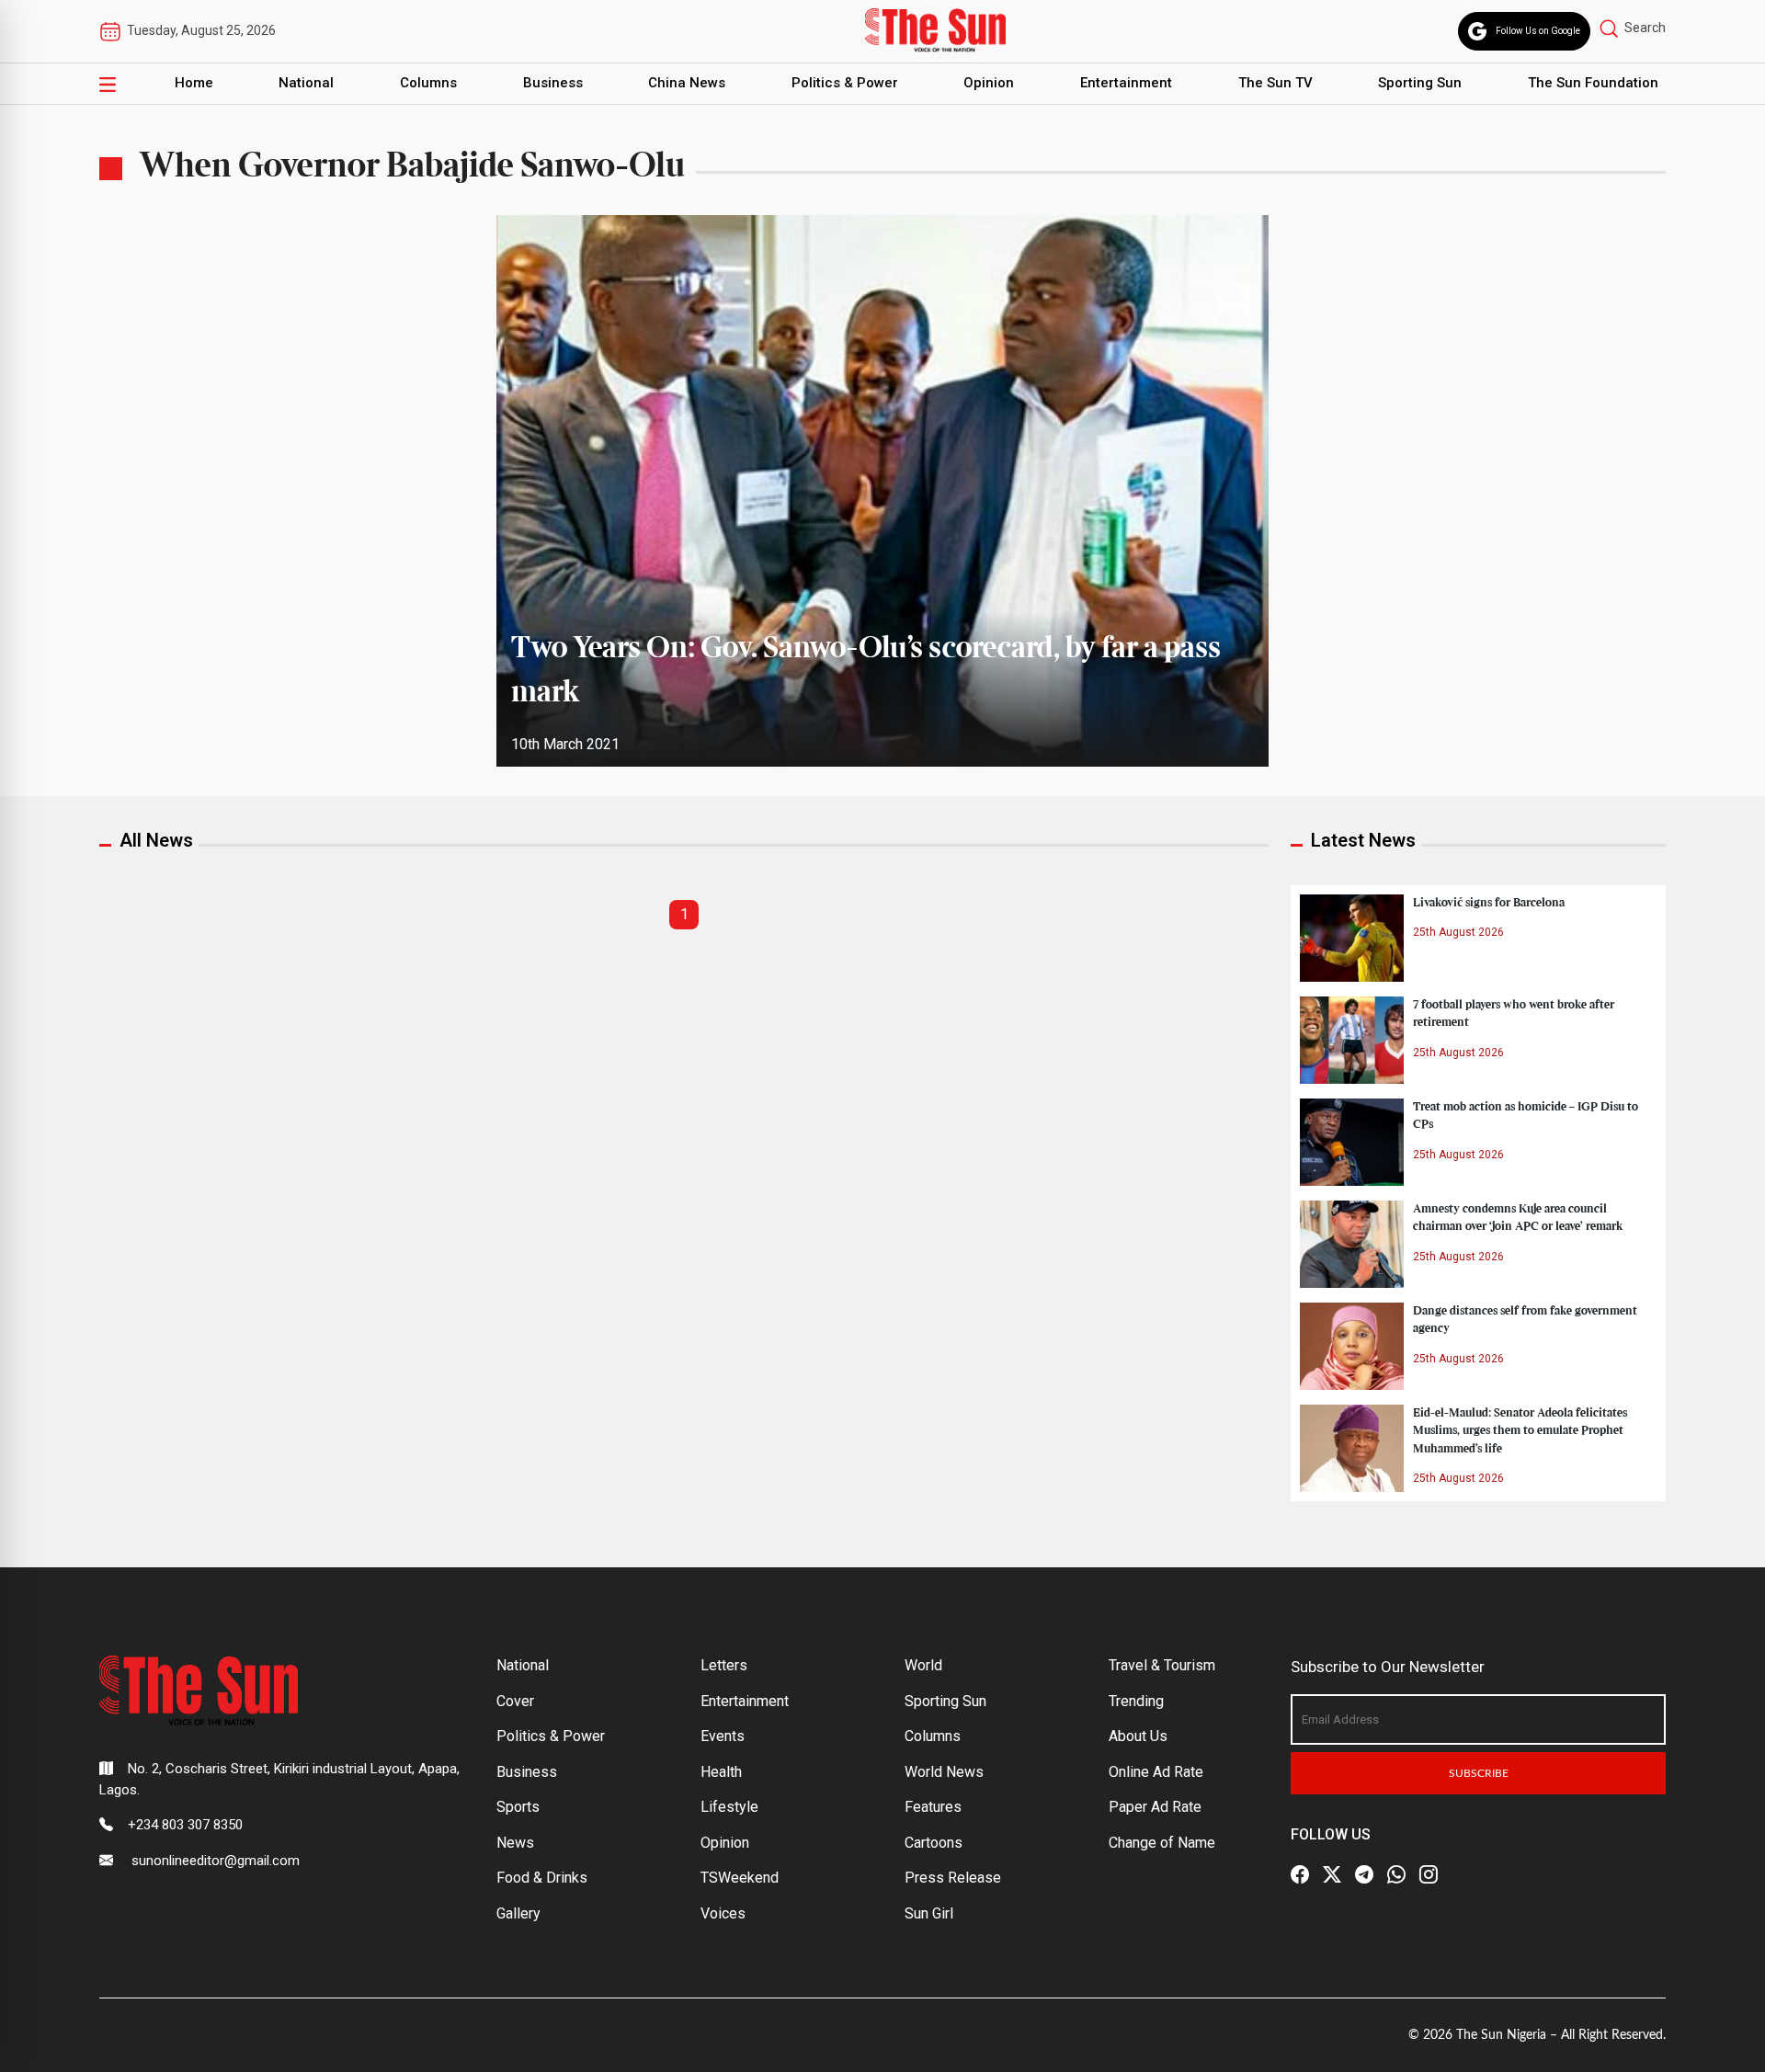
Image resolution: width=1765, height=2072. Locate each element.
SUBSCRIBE (1479, 1773)
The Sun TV (1275, 83)
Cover (515, 1701)
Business (553, 83)
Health (721, 1772)
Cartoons (934, 1843)
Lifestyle (729, 1807)
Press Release (953, 1878)
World (923, 1665)
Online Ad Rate (1156, 1772)
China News (687, 83)
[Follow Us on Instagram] (1429, 1874)
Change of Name (1162, 1843)
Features (933, 1807)
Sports (518, 1807)
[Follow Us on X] (1332, 1874)
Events (723, 1736)
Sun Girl (929, 1913)
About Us (1138, 1736)
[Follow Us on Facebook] (1300, 1874)
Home (194, 83)
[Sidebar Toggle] (108, 84)
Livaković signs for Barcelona (1489, 903)
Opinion (989, 83)
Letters (724, 1665)
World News (944, 1772)
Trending (1136, 1701)
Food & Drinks (542, 1878)
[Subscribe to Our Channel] (1364, 1874)
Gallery (518, 1913)
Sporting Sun (1420, 83)
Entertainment (1126, 83)
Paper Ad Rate (1155, 1807)
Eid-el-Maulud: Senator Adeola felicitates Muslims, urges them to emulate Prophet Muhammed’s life (1520, 1430)
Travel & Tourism (1162, 1665)
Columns (428, 83)
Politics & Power (845, 83)
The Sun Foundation (1593, 83)
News (515, 1843)
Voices (723, 1913)
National (306, 83)
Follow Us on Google (1538, 31)
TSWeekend (740, 1878)
